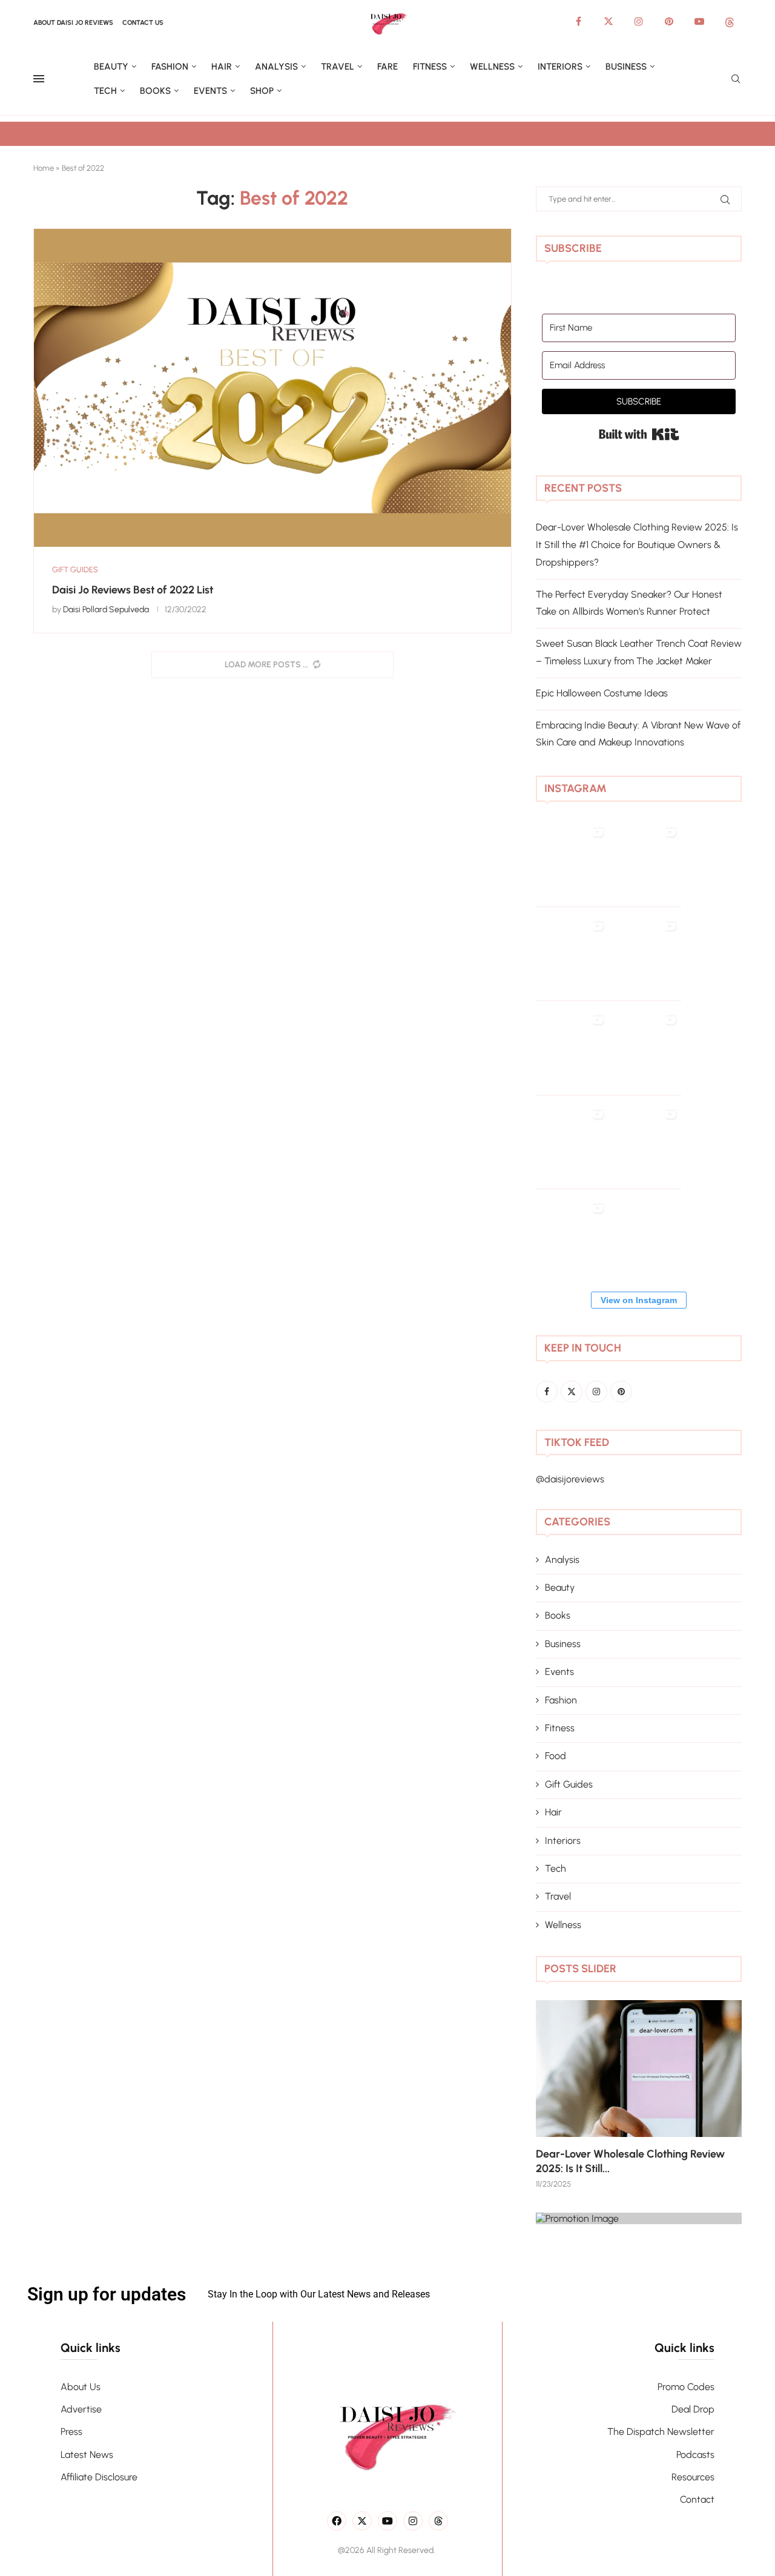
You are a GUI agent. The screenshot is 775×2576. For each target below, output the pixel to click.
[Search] (736, 80)
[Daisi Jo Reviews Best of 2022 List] (272, 388)
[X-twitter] (362, 2521)
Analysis (276, 67)
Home (44, 168)
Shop (262, 91)
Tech (105, 91)
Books (155, 91)
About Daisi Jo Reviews (73, 23)
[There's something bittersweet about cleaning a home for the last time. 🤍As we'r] (572, 1246)
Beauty (111, 67)
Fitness (430, 67)
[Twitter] (608, 21)
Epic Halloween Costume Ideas (602, 693)
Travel (338, 67)
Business (626, 67)
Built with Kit (639, 434)
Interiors (560, 67)
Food (556, 1756)
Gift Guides (569, 1784)
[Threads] (730, 21)
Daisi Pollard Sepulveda (106, 609)
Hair (222, 67)
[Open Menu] (39, 79)
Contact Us (143, 23)
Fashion (170, 67)
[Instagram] (639, 21)
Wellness (492, 67)
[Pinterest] (669, 21)
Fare (387, 67)
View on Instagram (639, 1300)
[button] (558, 2093)
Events (210, 91)
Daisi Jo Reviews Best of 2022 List (133, 590)
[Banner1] (639, 2218)
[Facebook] (578, 21)
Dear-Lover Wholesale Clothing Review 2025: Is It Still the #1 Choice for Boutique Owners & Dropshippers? (637, 545)
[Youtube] (699, 21)
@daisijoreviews (570, 1479)
